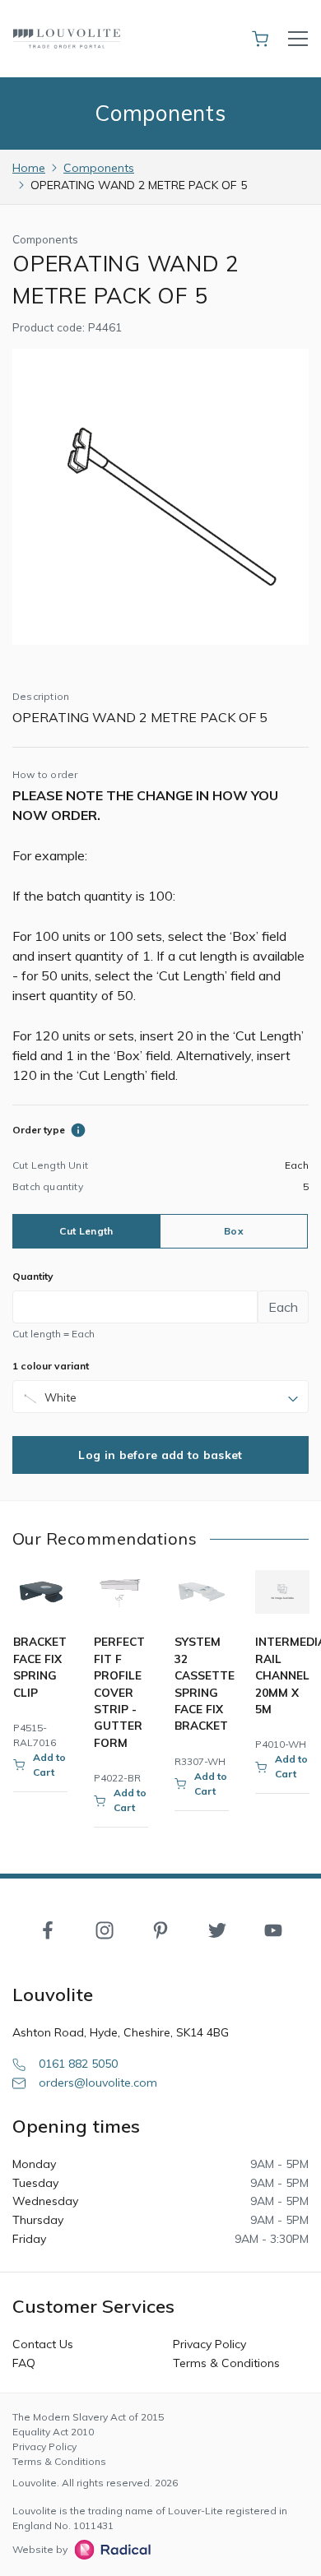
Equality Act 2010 (53, 2432)
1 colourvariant (51, 1366)
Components (99, 168)
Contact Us (43, 2344)
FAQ (24, 2363)
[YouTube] (273, 1929)
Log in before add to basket (160, 1455)
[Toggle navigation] (298, 39)
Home (29, 168)
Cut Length (86, 1231)
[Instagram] (105, 1929)
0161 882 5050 (78, 2064)
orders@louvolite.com (98, 2083)
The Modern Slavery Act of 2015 (88, 2417)
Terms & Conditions (226, 2363)
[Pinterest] (160, 1929)
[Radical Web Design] (109, 2550)
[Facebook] (48, 1929)
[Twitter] (217, 1929)
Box (234, 1231)
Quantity (33, 1276)
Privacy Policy (209, 2344)
